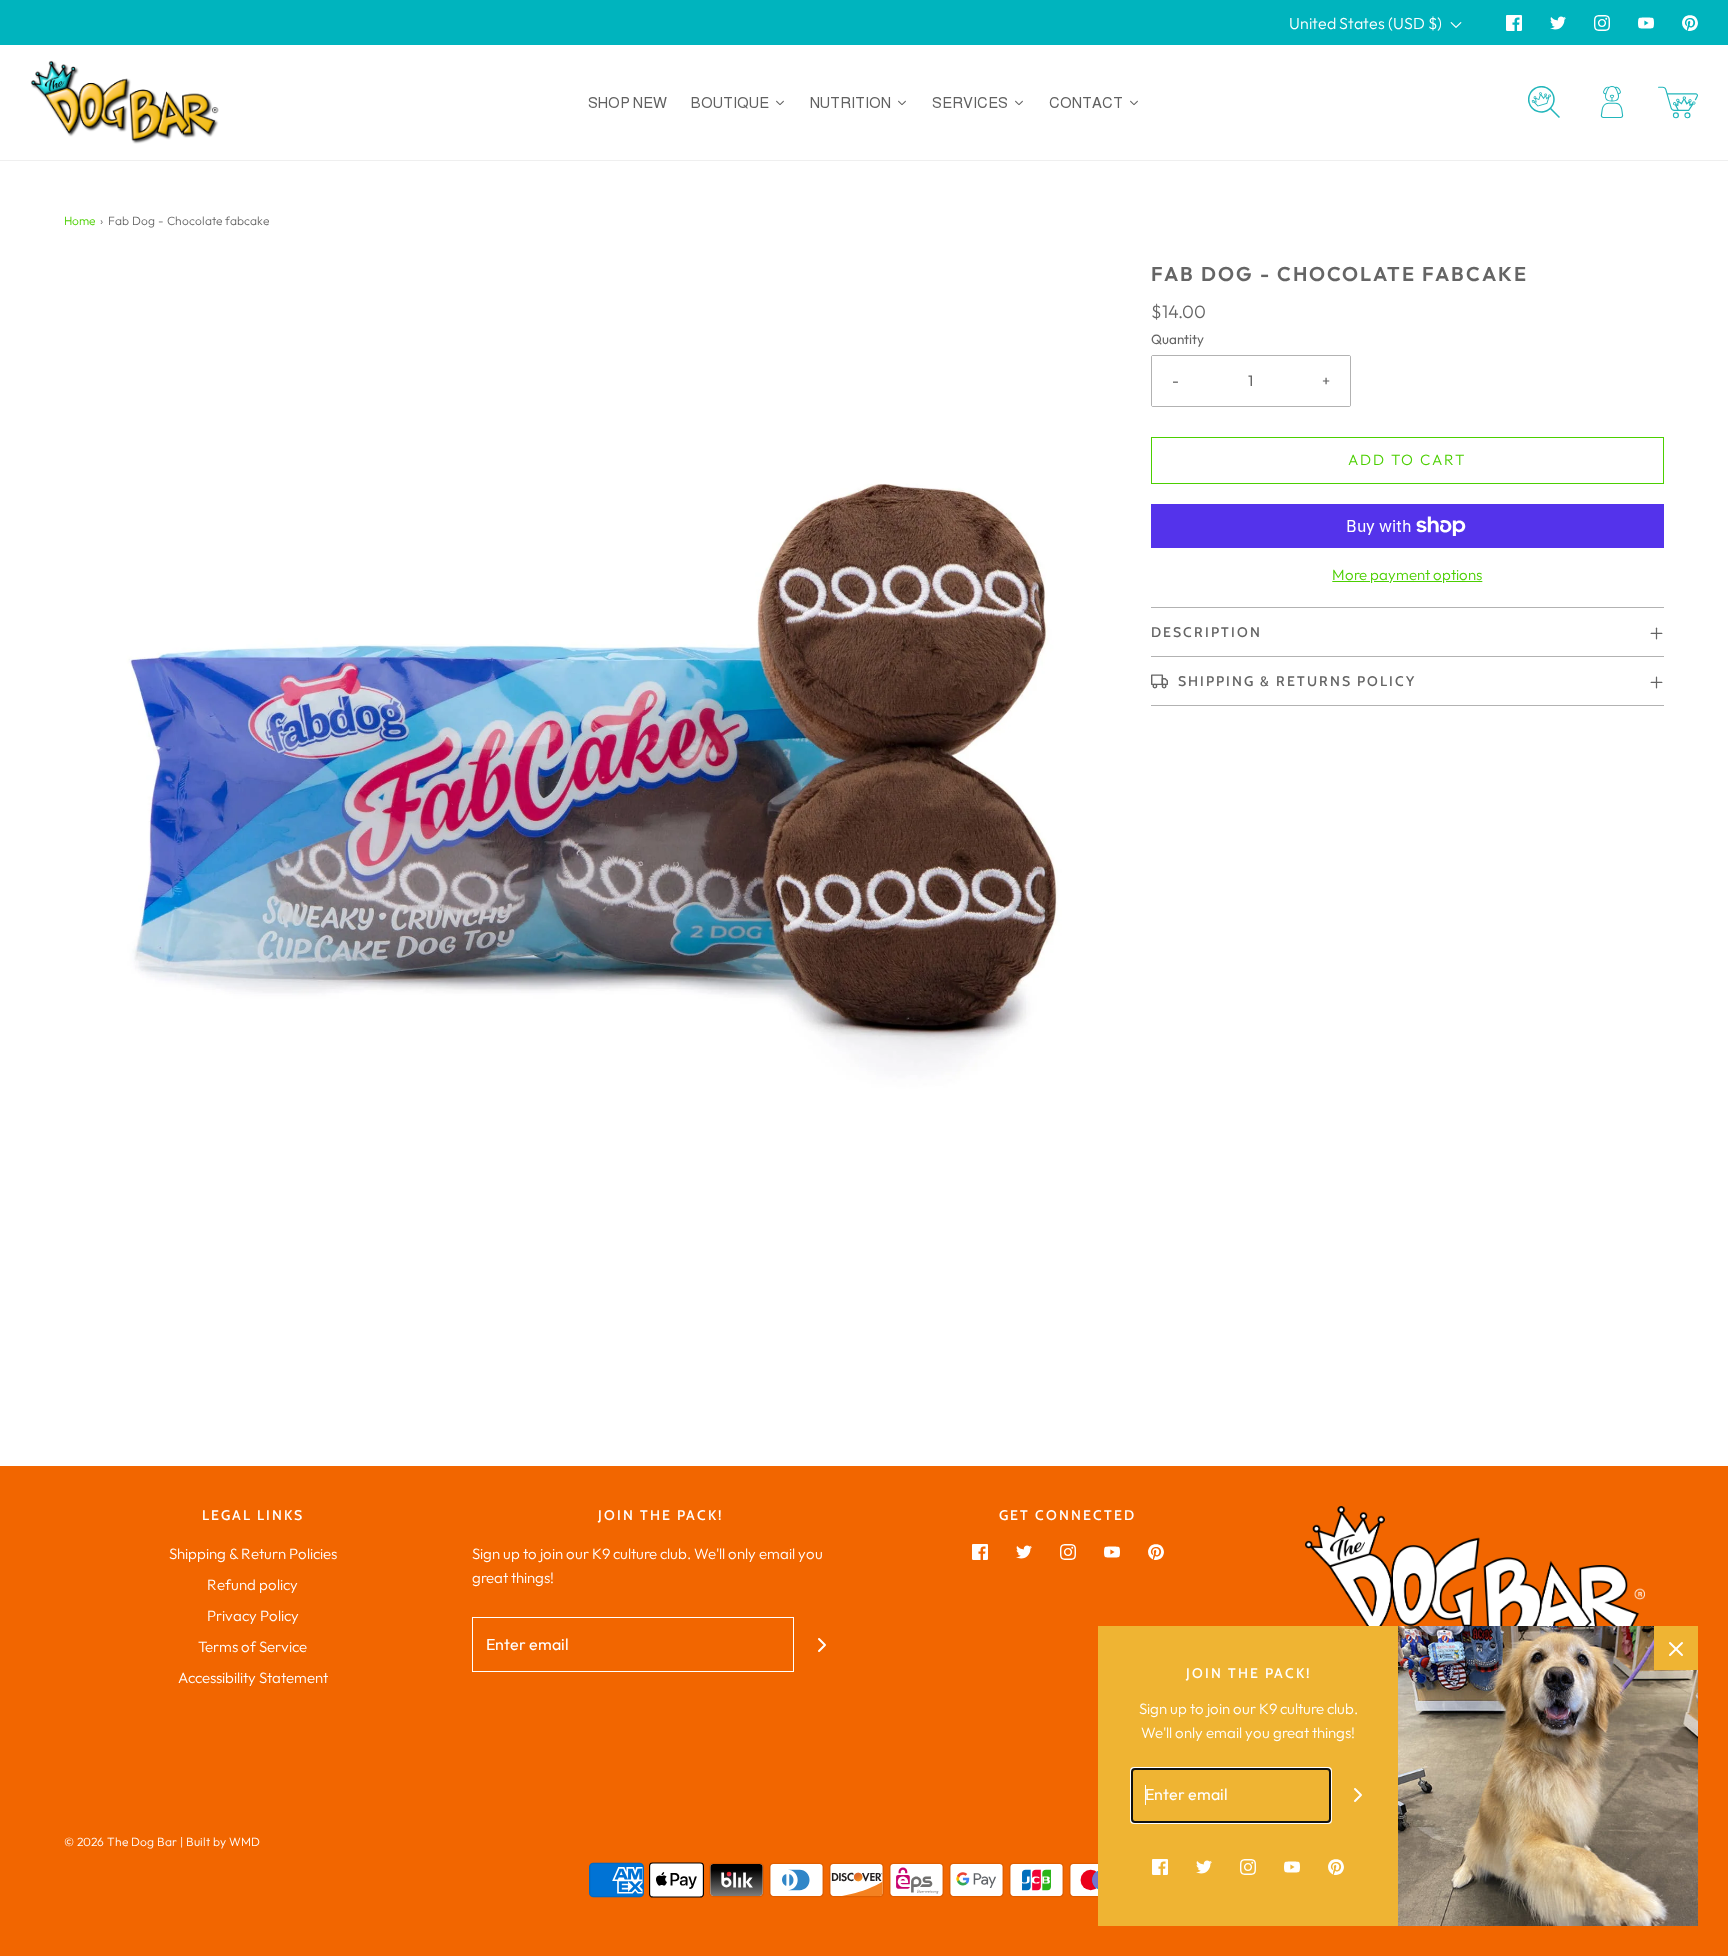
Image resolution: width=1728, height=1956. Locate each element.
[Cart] (1678, 102)
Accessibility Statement (253, 1677)
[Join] (821, 1644)
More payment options (1407, 574)
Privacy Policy (253, 1615)
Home (79, 220)
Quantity (1177, 339)
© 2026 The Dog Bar (120, 1841)
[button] (1407, 632)
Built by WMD (223, 1841)
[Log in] (1612, 102)
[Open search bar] (1544, 102)
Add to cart (1407, 459)
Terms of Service (252, 1646)
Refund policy (252, 1584)
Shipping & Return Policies (253, 1553)
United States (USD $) (1367, 23)
